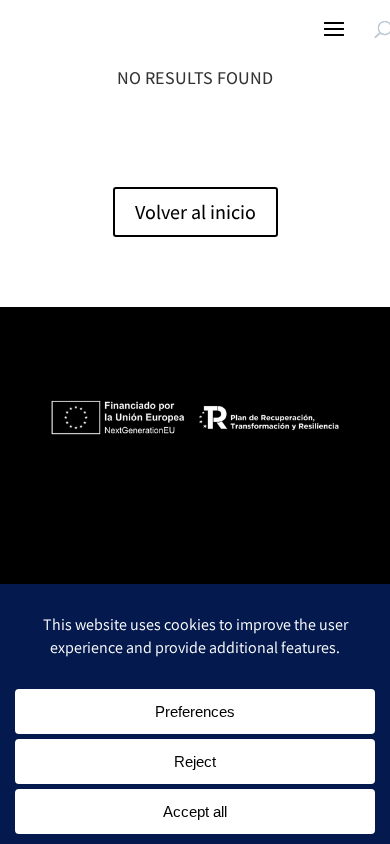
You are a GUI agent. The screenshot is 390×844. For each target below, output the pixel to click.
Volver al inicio (195, 212)
